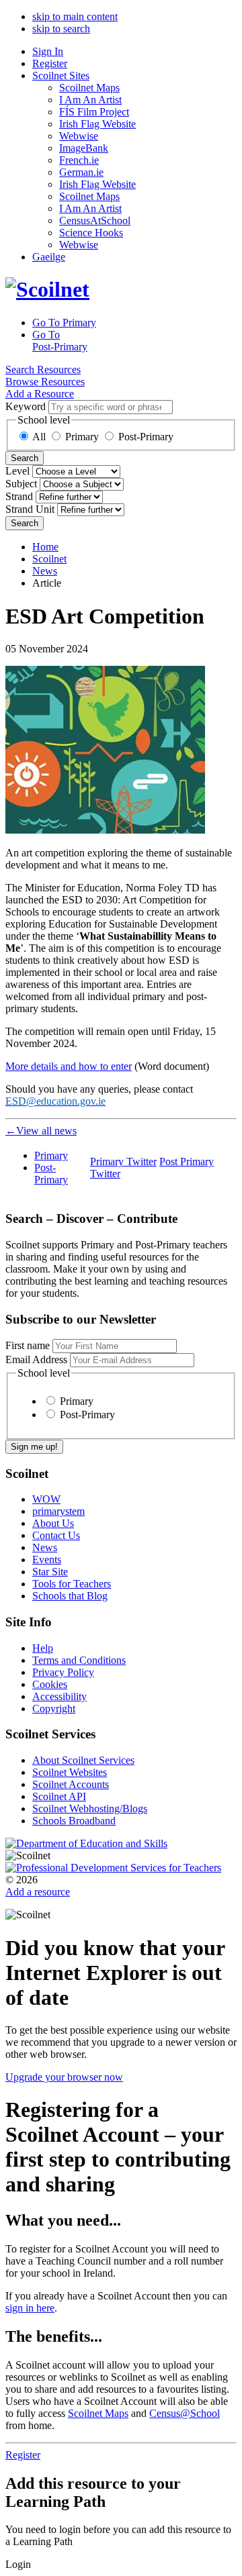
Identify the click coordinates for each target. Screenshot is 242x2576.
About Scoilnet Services (83, 1760)
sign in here (30, 2308)
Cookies (50, 1684)
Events (47, 1559)
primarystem (58, 1511)
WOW (46, 1499)
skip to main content (75, 16)
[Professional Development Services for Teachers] (113, 1868)
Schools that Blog (70, 1596)
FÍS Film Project (94, 112)
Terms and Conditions (79, 1660)
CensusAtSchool (95, 220)
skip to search (61, 29)
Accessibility (59, 1696)
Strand (19, 496)
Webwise (79, 136)
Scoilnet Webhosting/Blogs (90, 1809)
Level (17, 471)
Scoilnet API (59, 1796)
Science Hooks (91, 233)
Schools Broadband (74, 1821)
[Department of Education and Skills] (86, 1843)
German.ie (81, 172)
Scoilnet (49, 559)
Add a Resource (40, 394)
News (45, 571)
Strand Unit (30, 509)
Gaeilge (49, 257)
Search (25, 458)
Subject (21, 484)
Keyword (26, 406)
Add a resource (38, 1892)
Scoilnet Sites (61, 76)
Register (50, 63)
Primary (82, 437)
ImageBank (84, 148)
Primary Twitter (123, 1161)
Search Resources (43, 369)
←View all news (41, 1131)
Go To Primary (64, 323)
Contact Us (56, 1535)
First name (28, 1345)
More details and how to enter (69, 1066)
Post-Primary (146, 437)
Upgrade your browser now (64, 2077)
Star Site (50, 1572)
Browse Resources (45, 382)
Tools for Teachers (72, 1584)
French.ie (79, 160)
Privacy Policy (63, 1672)
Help (43, 1648)
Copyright (54, 1708)
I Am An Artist (90, 100)
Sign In (48, 51)
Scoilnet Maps (89, 88)
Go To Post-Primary (60, 341)
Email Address (36, 1359)
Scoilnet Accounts (71, 1784)
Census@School (185, 2413)
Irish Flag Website (97, 124)
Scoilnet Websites (70, 1772)
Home (45, 547)
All (39, 437)
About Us (53, 1523)
